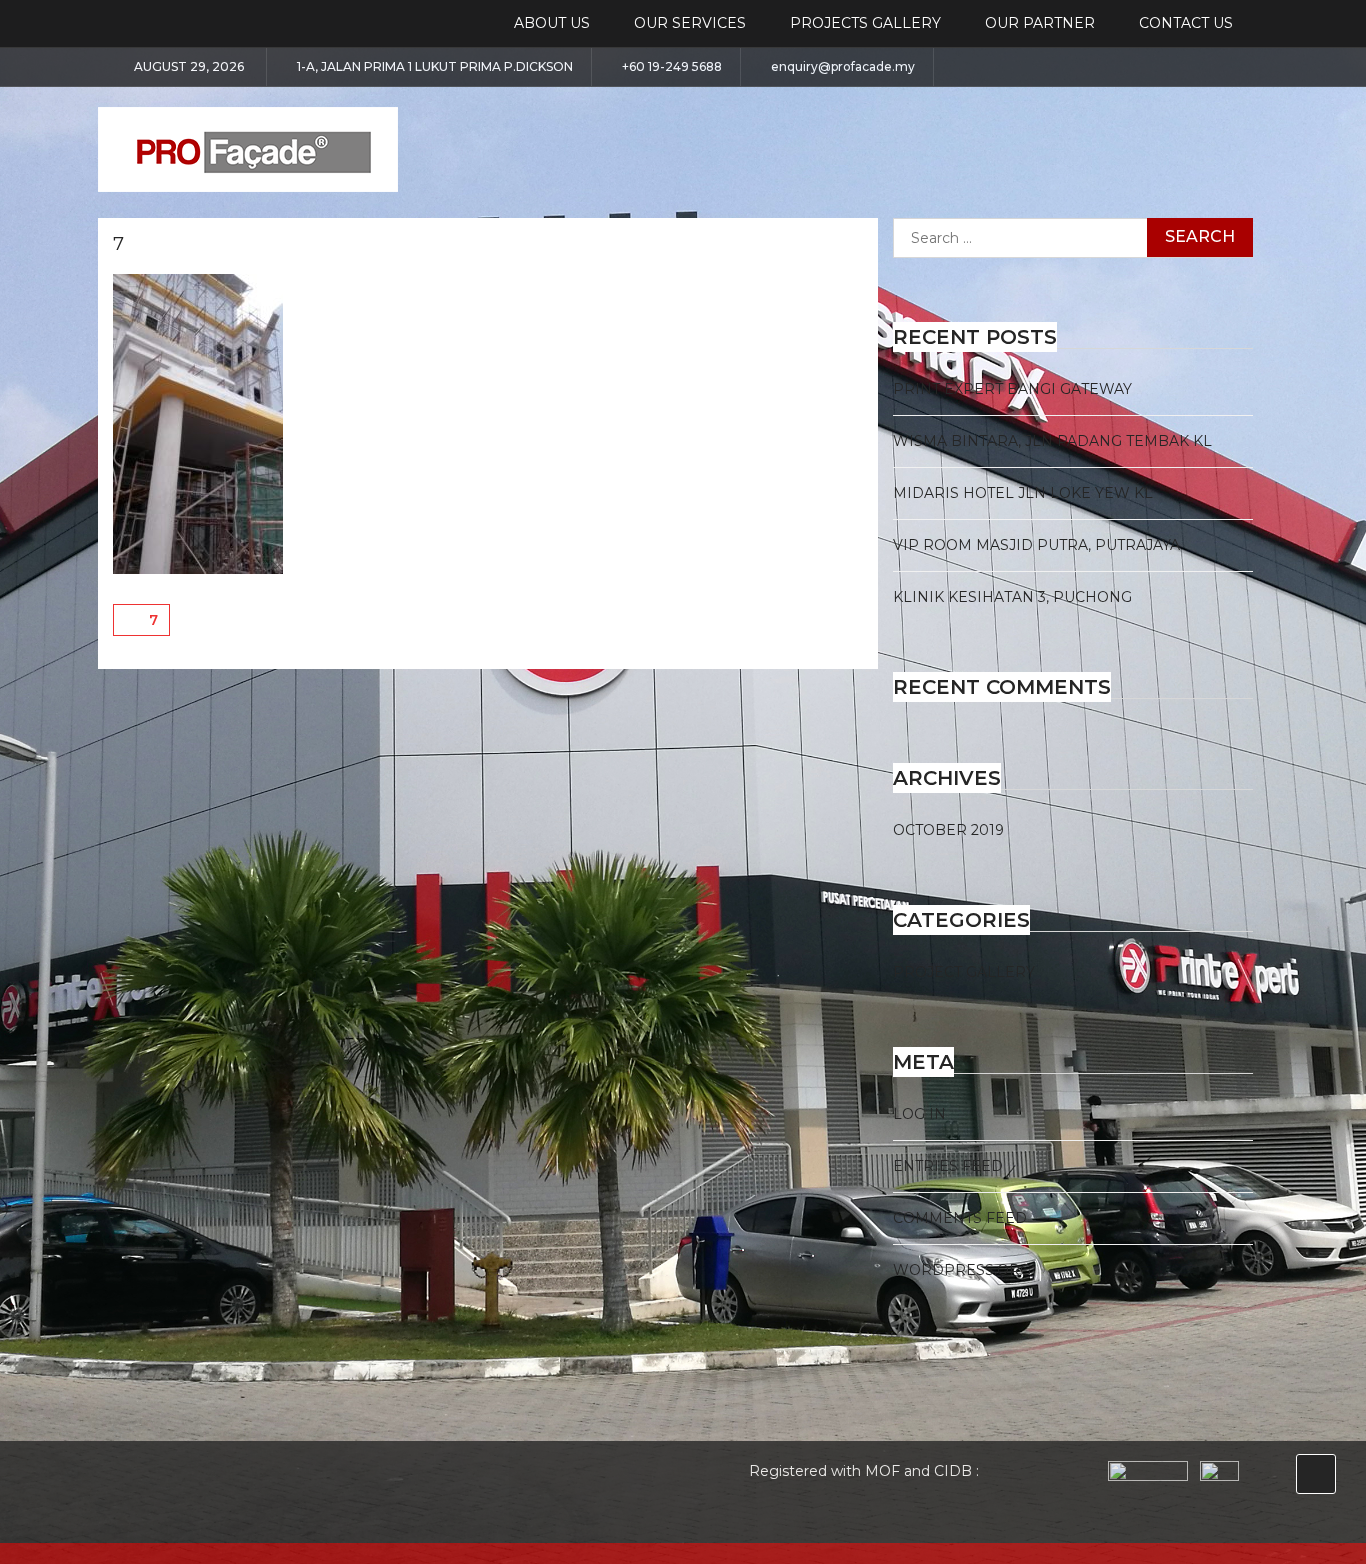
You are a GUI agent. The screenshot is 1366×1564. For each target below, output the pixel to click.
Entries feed (948, 1166)
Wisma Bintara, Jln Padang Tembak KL (1052, 441)
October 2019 (948, 830)
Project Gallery (964, 972)
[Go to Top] (1316, 1474)
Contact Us (1186, 23)
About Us (552, 23)
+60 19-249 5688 (672, 67)
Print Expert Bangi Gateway (1012, 389)
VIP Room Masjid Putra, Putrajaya (1036, 545)
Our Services (690, 23)
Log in (919, 1114)
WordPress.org (962, 1270)
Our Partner (1040, 23)
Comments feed (960, 1218)
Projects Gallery (865, 23)
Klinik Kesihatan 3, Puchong (1012, 597)
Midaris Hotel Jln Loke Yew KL (1023, 493)
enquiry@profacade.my (843, 67)
